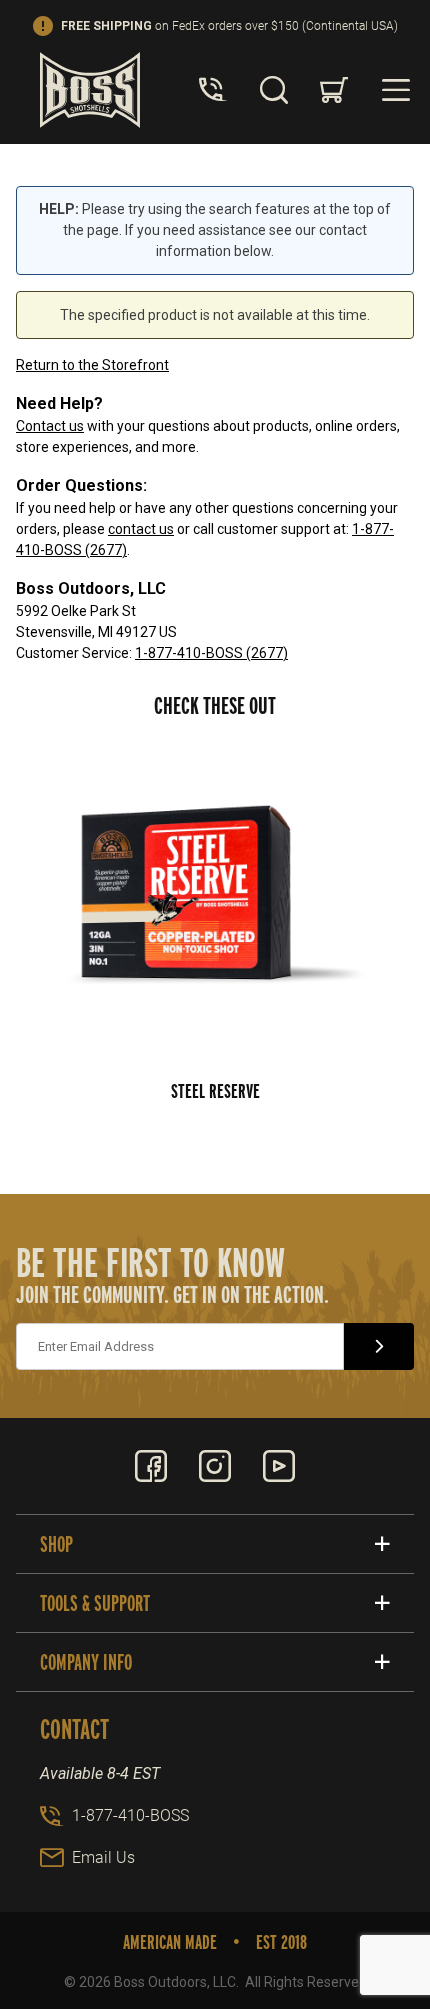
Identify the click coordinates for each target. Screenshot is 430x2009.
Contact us (50, 426)
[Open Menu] (396, 90)
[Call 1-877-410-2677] (213, 90)
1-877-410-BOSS (130, 1815)
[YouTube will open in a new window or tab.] (279, 1466)
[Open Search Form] (274, 90)
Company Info (86, 1662)
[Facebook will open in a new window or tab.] (151, 1466)
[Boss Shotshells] (90, 89)
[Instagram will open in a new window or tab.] (215, 1466)
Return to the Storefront (92, 365)
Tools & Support (95, 1603)
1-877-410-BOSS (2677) (211, 653)
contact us (141, 529)
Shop (56, 1544)
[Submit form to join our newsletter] (379, 1346)
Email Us (103, 1857)
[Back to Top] (369, 1884)
